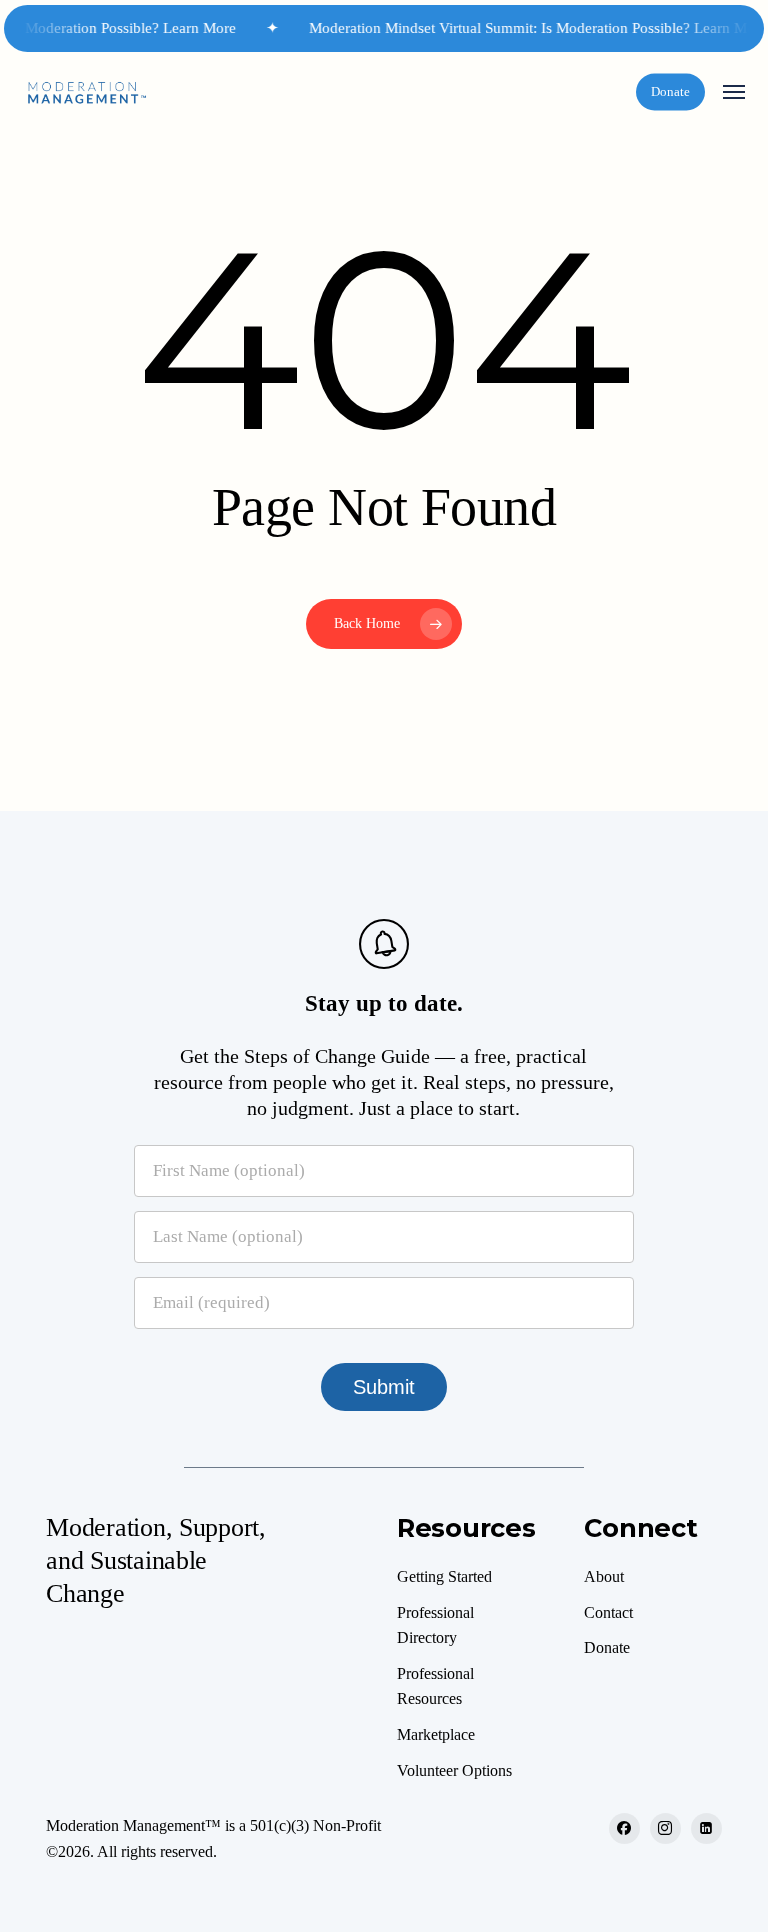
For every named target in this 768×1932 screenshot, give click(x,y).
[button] (734, 92)
